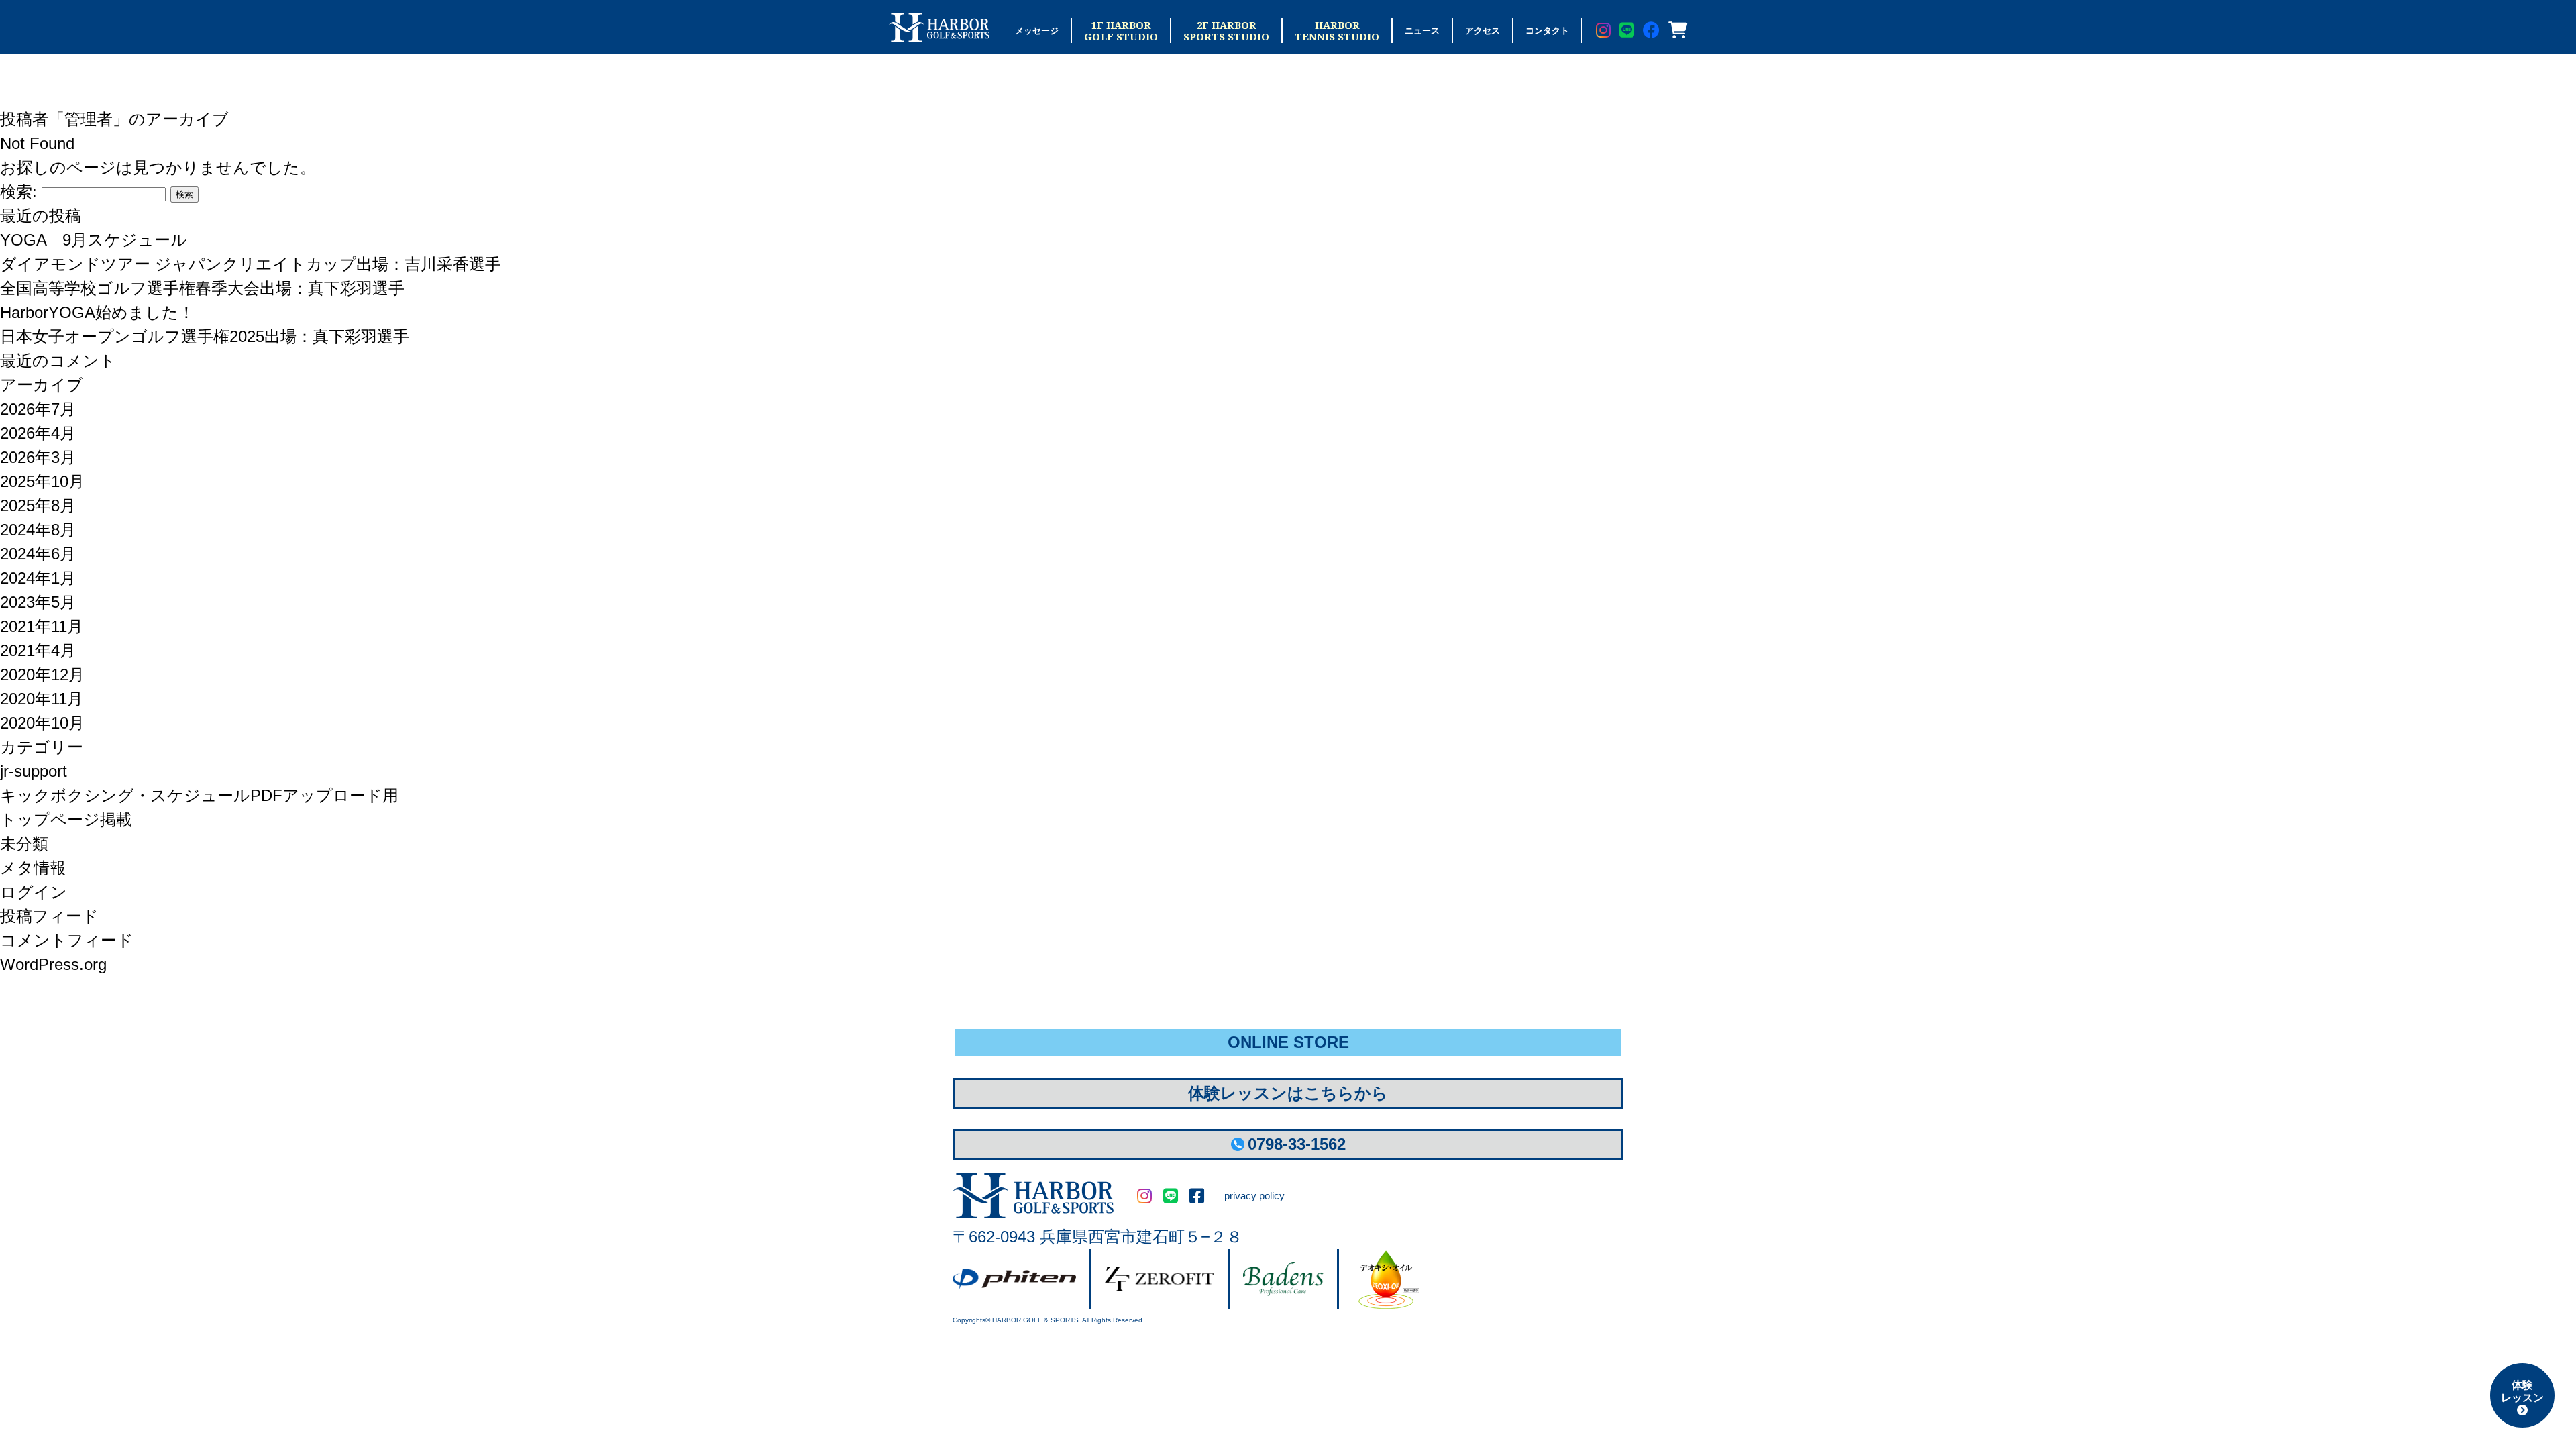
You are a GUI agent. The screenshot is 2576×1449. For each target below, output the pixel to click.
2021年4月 (38, 650)
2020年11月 (42, 699)
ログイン (34, 892)
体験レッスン (2522, 1391)
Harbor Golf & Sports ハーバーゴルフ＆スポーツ (939, 28)
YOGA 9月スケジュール (94, 240)
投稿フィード (49, 916)
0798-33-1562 (1297, 1144)
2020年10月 (42, 723)
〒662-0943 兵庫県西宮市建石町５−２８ (1097, 1237)
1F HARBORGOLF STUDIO (1121, 31)
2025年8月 (38, 505)
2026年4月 (38, 433)
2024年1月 (38, 578)
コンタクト (1547, 31)
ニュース (1422, 31)
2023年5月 (38, 602)
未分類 (24, 844)
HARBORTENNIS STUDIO (1337, 31)
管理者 (89, 119)
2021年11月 (42, 626)
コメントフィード (67, 940)
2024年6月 (38, 554)
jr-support (34, 771)
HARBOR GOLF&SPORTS (1033, 1196)
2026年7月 (38, 409)
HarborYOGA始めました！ (97, 312)
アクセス (1483, 31)
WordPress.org (53, 964)
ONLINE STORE (1288, 1042)
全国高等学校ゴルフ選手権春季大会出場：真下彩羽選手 (202, 288)
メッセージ (1037, 31)
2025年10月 (42, 481)
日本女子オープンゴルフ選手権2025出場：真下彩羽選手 (205, 336)
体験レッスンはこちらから (1288, 1093)
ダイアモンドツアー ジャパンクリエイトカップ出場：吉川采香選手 (251, 264)
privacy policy (1254, 1196)
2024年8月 (38, 530)
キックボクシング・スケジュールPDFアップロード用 (199, 795)
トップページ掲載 (66, 819)
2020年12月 (42, 675)
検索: (18, 192)
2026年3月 (38, 457)
